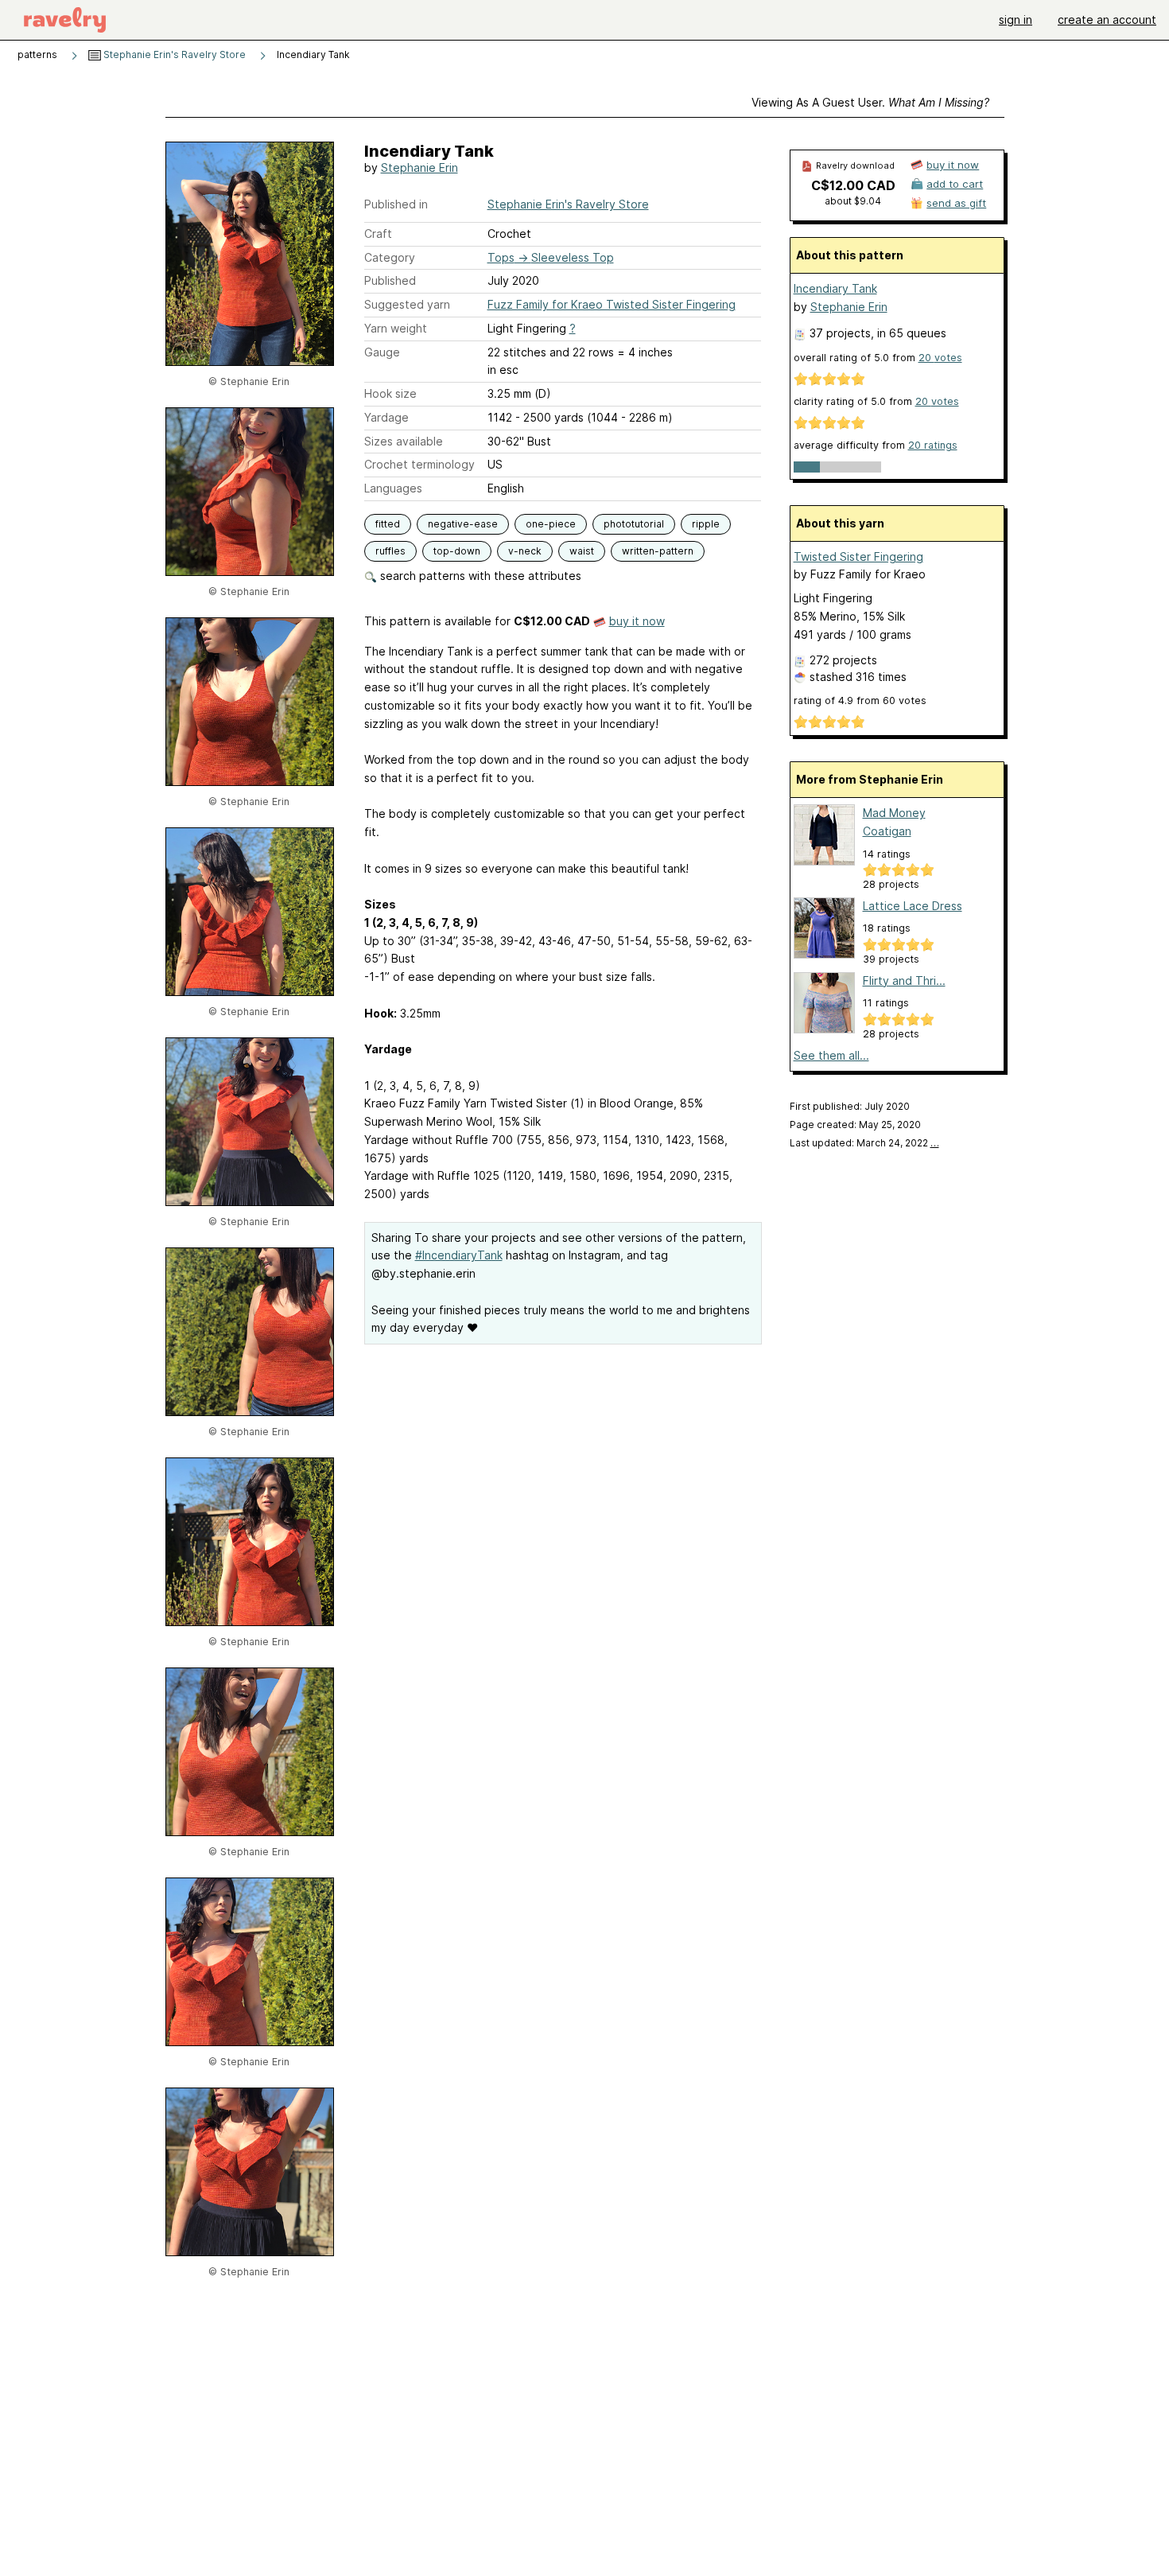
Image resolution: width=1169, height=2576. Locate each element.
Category (390, 257)
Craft (378, 233)
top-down (457, 551)
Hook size (390, 393)
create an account (1107, 19)
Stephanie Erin (419, 167)
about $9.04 (853, 201)
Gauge (382, 352)
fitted (388, 524)
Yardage (386, 417)
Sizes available (404, 441)
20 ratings (933, 445)
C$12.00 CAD (853, 185)
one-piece (551, 524)
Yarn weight (396, 328)
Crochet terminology (419, 464)
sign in (1016, 19)
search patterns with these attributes (479, 576)
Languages (393, 488)
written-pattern (658, 551)
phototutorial (634, 524)
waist (582, 551)
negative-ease (463, 524)
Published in (396, 204)
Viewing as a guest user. (870, 102)
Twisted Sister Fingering (858, 556)
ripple (706, 524)
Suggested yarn (407, 304)
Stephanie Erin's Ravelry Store (173, 54)
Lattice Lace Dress (913, 906)
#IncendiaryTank (459, 1255)
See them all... (831, 1055)
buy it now (637, 621)
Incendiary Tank (835, 288)
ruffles (390, 551)
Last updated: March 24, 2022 (864, 1143)
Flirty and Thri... (904, 981)
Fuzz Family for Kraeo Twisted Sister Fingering (612, 304)
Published (390, 280)
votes (940, 358)
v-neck (525, 551)
